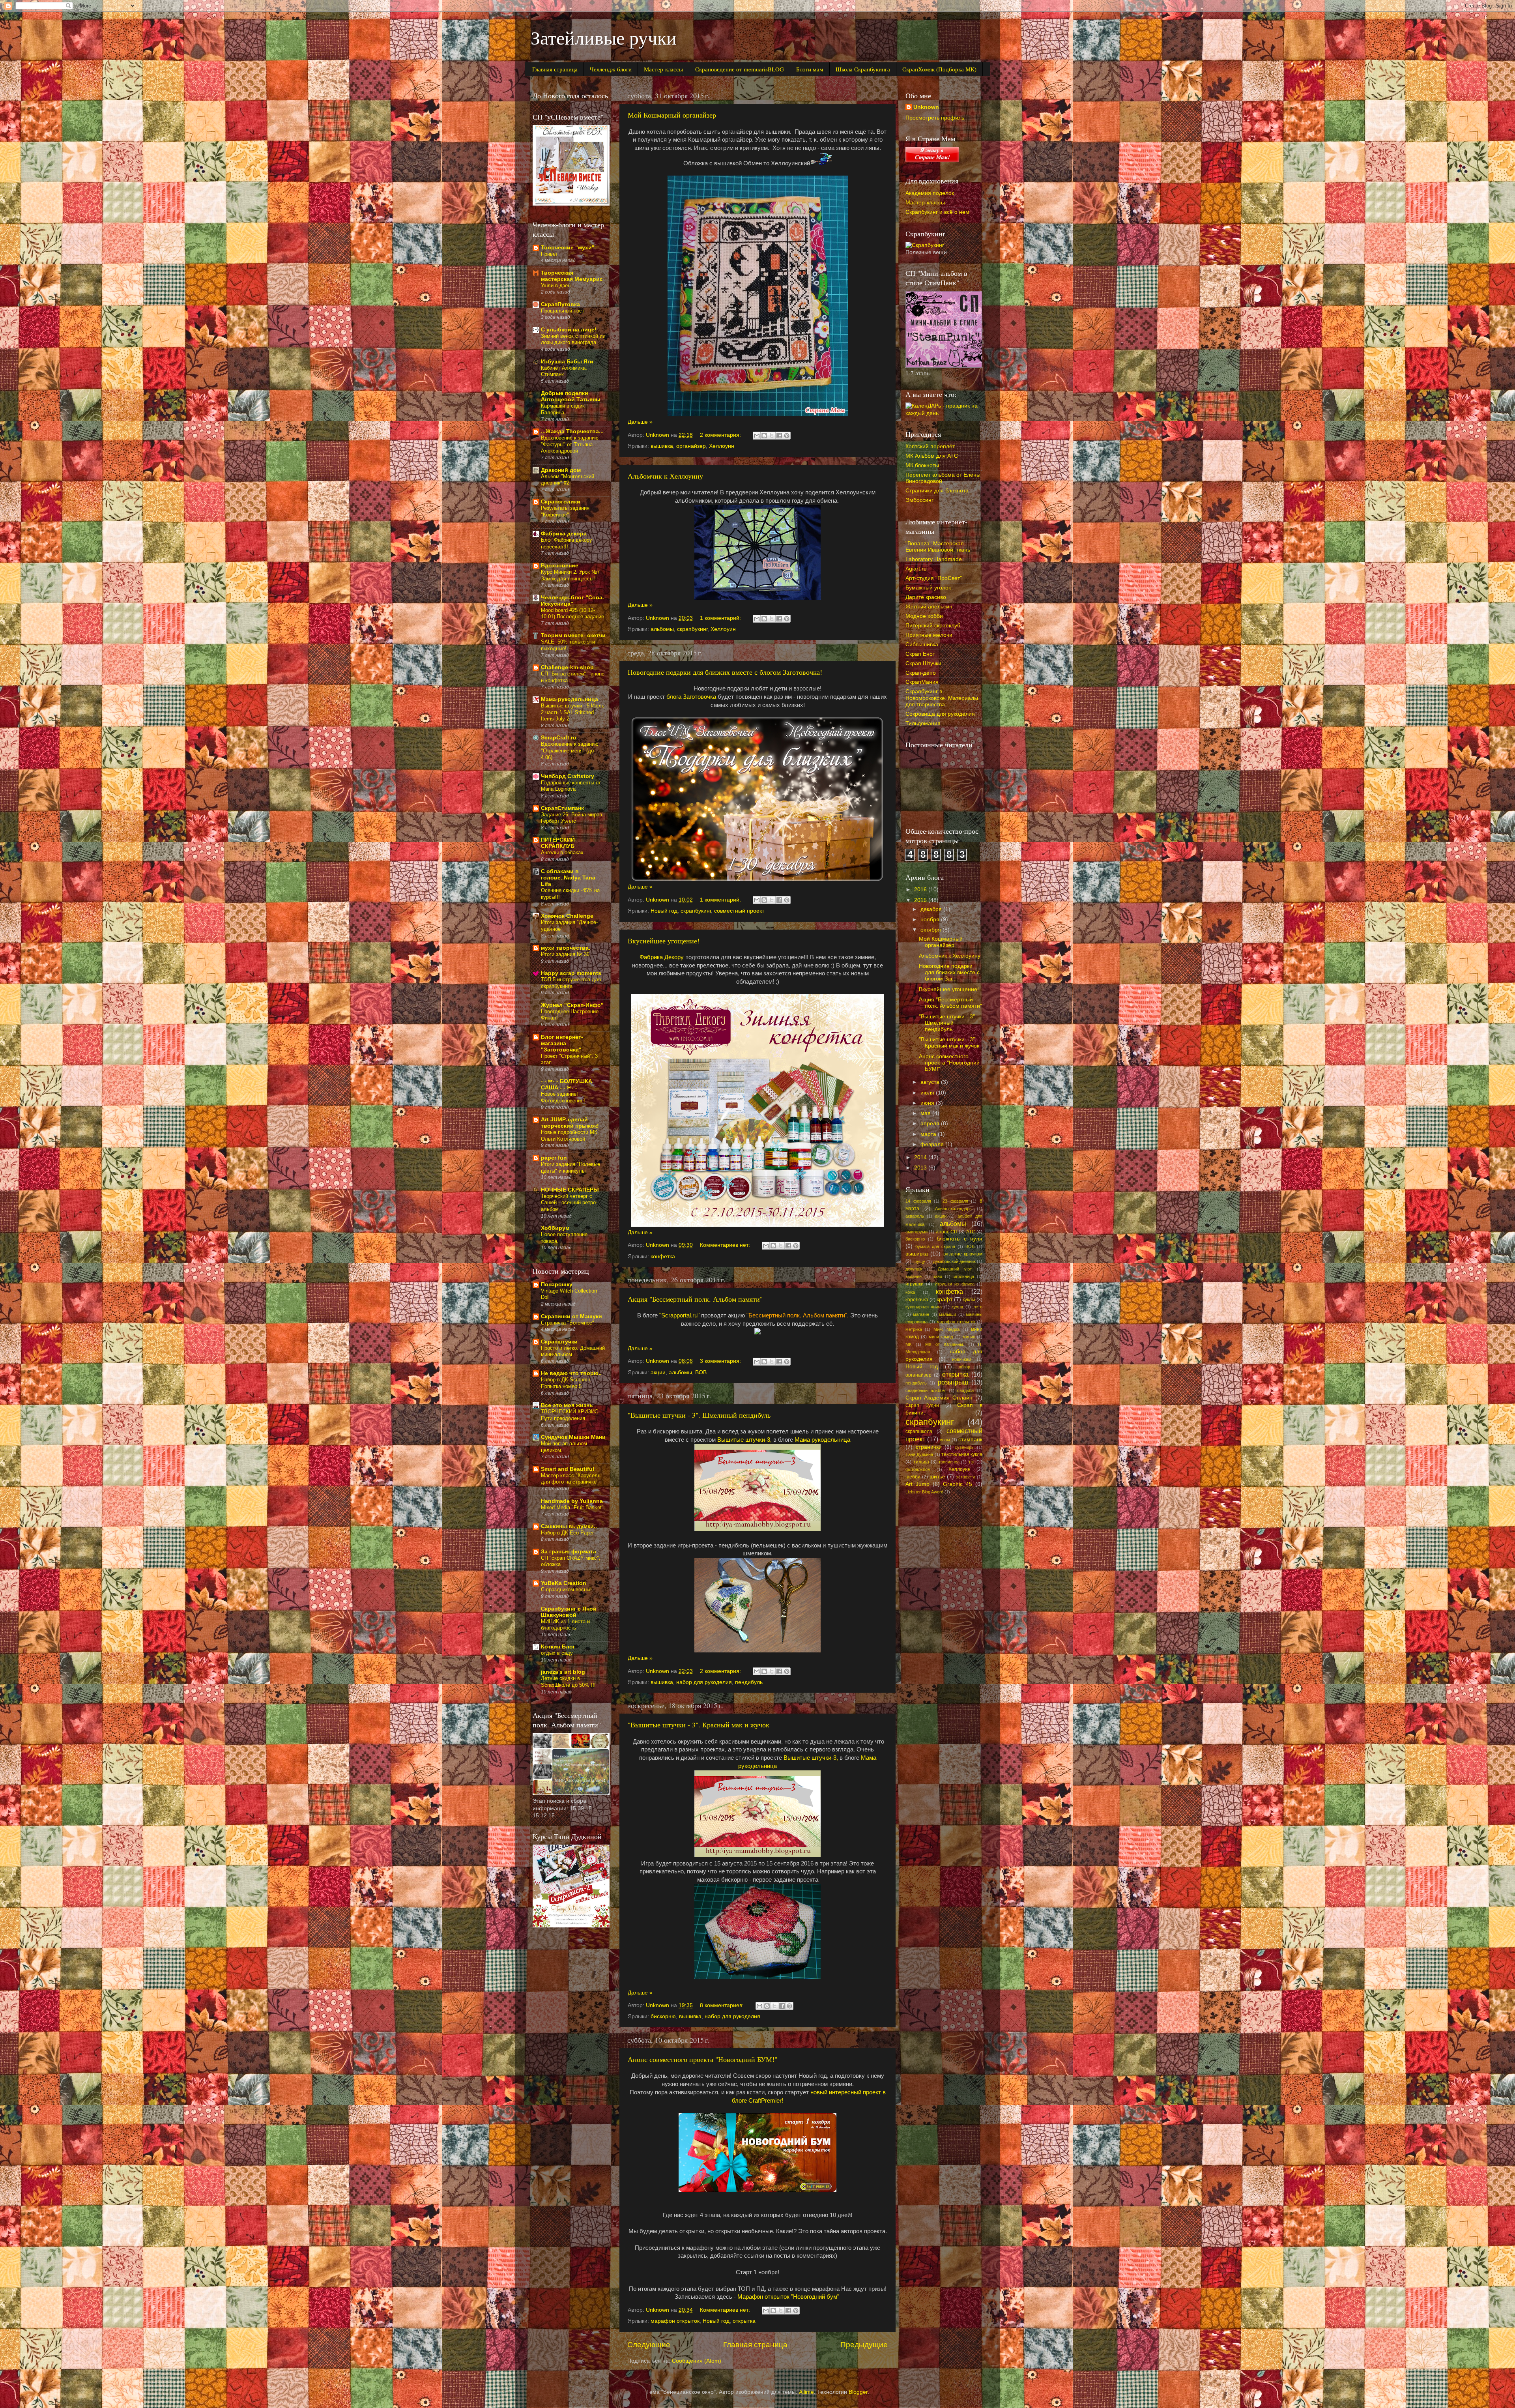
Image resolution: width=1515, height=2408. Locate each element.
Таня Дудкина (919, 1454)
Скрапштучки (559, 1342)
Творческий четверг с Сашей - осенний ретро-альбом (569, 1203)
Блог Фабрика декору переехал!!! (567, 543)
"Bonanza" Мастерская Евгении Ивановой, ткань (938, 547)
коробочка (917, 1300)
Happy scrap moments (571, 973)
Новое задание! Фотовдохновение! (563, 1097)
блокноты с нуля (960, 1239)
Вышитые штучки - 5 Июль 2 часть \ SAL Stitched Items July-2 (573, 712)
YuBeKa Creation (564, 1583)
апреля (931, 1124)
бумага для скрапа (935, 1246)
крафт (945, 1299)
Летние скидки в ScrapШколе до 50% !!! (568, 1682)
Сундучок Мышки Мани (573, 1437)
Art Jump (917, 1484)
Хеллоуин (722, 446)
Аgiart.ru (916, 569)
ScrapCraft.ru (559, 738)
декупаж (914, 1269)
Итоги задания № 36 (565, 954)
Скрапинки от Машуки (571, 1316)
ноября (931, 920)
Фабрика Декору (662, 957)
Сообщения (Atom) (697, 2361)
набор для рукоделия (704, 1682)
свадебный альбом (926, 1390)
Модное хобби (924, 616)
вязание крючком (963, 1254)
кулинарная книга (924, 1307)
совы (945, 1440)
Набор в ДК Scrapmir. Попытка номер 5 (566, 1383)
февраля (933, 1144)
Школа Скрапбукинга (863, 69)
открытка (744, 2321)
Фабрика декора (564, 534)
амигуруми (916, 1232)
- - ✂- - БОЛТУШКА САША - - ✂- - (567, 1084)
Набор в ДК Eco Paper (567, 1533)
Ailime (806, 2392)
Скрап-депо (921, 673)
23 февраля (955, 1201)
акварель (915, 1216)
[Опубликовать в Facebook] (779, 436)
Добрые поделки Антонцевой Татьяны (571, 396)
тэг (972, 1462)
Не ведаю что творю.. (571, 1373)
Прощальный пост (563, 311)
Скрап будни (922, 1405)
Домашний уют (955, 1269)
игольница (964, 1276)
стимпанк (970, 1440)
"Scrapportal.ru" (679, 1315)
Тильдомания (923, 723)
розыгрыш (953, 1382)
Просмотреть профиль (935, 118)
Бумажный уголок (928, 588)
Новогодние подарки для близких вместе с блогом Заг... (949, 972)
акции (658, 1372)
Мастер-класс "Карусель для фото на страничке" (571, 1479)
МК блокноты (922, 465)
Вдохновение (560, 566)
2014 (921, 1157)
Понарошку (557, 1284)
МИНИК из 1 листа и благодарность (565, 1625)
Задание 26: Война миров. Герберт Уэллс (572, 818)
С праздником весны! (566, 1589)
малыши (947, 1314)
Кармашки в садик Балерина (563, 409)
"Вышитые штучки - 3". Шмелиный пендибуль (699, 1415)
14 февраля (918, 1201)
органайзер (691, 446)
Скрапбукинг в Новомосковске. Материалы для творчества (942, 698)
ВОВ (701, 1372)
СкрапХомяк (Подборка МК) (939, 69)
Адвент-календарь (953, 1209)
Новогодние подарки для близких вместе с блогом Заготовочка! (725, 672)
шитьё (937, 1477)
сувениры (965, 1447)
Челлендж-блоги (611, 69)
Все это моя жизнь (567, 1405)
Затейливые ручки (604, 37)
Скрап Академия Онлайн (939, 1398)
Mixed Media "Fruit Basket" (572, 1507)
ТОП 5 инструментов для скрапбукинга (571, 983)
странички (929, 1447)
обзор (964, 1367)
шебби (913, 1477)
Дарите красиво (926, 597)
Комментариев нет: (726, 1245)
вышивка (662, 446)
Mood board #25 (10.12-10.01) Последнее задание (572, 614)
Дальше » (640, 422)
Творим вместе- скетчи (573, 635)
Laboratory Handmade (934, 559)
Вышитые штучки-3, (744, 1440)
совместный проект (739, 911)
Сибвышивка (922, 645)
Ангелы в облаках (562, 852)
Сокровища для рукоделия (940, 714)
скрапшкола (919, 1431)
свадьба (965, 1390)
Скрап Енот (920, 654)
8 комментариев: (723, 2005)
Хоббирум (555, 1228)
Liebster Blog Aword (924, 1492)
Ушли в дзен (556, 285)
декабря (932, 909)
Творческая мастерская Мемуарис (572, 276)
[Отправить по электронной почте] (757, 436)
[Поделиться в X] (772, 436)
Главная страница (555, 69)
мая (926, 1113)
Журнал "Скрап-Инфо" (572, 1005)
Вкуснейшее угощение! (664, 941)
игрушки (915, 1284)
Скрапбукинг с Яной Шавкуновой (569, 1612)
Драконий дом (561, 470)
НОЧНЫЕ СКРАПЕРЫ (570, 1190)
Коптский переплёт (930, 446)
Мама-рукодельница (570, 699)
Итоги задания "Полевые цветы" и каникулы (570, 1168)
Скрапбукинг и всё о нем (937, 212)
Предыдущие (864, 2345)
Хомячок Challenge (567, 916)
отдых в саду (557, 1653)
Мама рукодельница (822, 1440)
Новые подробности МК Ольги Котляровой (569, 1136)
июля (928, 1093)
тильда (921, 1462)
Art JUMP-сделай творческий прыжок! (570, 1123)
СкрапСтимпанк (562, 808)
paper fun (554, 1158)
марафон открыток (675, 2321)
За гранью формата (569, 1552)
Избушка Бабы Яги (567, 362)
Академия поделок (930, 193)
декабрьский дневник (954, 1261)
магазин (921, 1314)
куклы (969, 1300)
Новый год (664, 911)
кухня (957, 1307)
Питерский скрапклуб (933, 626)
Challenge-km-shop (567, 667)
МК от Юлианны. (945, 1344)
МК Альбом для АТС (932, 456)
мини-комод (941, 1337)
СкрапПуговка (560, 304)
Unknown (926, 107)
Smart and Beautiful (568, 1469)
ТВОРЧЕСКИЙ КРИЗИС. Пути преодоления (570, 1415)
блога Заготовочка (692, 697)
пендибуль (749, 1682)
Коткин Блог (558, 1647)
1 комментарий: (721, 618)
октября (931, 930)
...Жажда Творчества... (572, 431)
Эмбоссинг (919, 500)
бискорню (663, 2016)
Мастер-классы (663, 69)
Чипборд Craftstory (568, 776)
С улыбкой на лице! (569, 330)
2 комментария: (721, 435)
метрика (914, 1329)
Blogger (858, 2392)
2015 (921, 900)
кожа (910, 1292)
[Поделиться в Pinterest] (787, 436)
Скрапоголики (561, 502)
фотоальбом (918, 1469)
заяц (938, 1276)
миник (969, 1337)
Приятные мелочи (929, 635)
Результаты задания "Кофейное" (565, 511)
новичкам (962, 1359)
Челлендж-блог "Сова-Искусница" (573, 601)
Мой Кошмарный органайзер (672, 115)
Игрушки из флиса (955, 1284)
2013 (921, 1168)
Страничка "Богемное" (568, 1323)
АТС (971, 1232)
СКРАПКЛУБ (558, 843)
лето (978, 1307)
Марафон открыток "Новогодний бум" (788, 2297)
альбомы (662, 629)
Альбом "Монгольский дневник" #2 (568, 480)
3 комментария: (721, 1361)
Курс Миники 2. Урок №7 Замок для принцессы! (570, 575)
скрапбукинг (692, 629)
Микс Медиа (946, 1329)
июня (928, 1103)
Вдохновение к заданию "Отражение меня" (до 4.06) (570, 750)
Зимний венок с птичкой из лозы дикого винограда (573, 339)
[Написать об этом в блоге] (764, 436)
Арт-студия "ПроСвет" (934, 578)
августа (931, 1082)
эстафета (966, 1477)
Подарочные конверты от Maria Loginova (571, 786)
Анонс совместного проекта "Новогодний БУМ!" (702, 2059)
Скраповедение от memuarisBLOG (740, 69)
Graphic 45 (958, 1484)
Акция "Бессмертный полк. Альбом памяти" (695, 1299)
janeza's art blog (563, 1672)
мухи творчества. (566, 948)
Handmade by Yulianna (572, 1501)
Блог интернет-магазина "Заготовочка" (562, 1043)
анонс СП (947, 1232)
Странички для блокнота (937, 491)
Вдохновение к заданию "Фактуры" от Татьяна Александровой (570, 444)
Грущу (919, 1261)
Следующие (649, 2345)
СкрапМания (922, 682)
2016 (921, 890)
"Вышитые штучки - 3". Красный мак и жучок (699, 1725)
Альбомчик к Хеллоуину (665, 476)
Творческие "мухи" (568, 248)
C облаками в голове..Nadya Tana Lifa (568, 878)
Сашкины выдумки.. (569, 1526)
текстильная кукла (962, 1454)
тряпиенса (949, 1462)
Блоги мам (810, 69)
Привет (549, 254)
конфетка (663, 1256)
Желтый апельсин (929, 607)
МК (908, 1344)
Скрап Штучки (923, 663)
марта (929, 1134)
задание (914, 1276)
